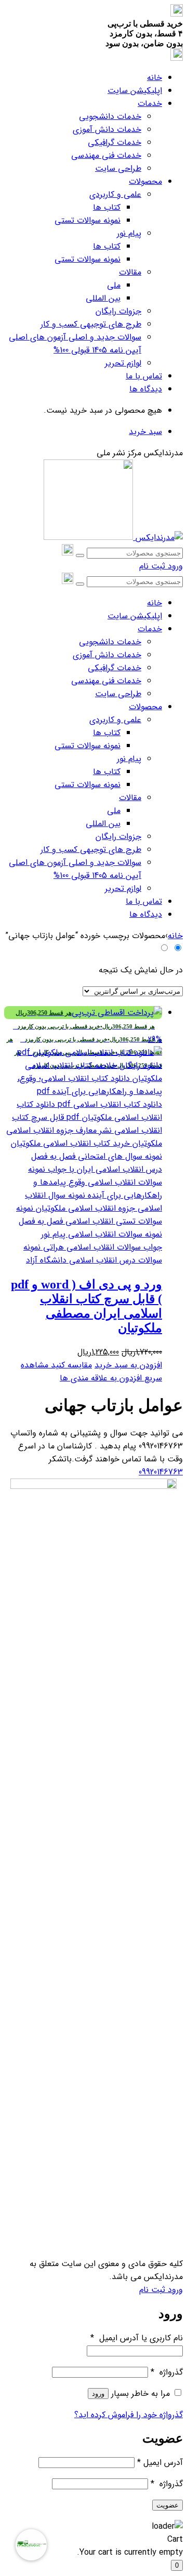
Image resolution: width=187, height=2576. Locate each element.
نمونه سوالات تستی (88, 220)
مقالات (130, 272)
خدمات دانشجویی (110, 117)
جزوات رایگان (118, 311)
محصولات (145, 181)
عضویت (168, 2505)
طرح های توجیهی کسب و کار (91, 324)
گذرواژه (167, 2372)
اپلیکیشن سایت (135, 91)
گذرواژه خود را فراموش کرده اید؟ (129, 2415)
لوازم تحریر (123, 363)
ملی (114, 285)
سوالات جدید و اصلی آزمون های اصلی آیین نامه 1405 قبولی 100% (75, 344)
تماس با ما (144, 376)
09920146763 (161, 1472)
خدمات (150, 104)
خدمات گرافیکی (115, 143)
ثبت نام (152, 566)
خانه (155, 78)
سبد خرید (145, 432)
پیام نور (129, 233)
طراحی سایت (118, 168)
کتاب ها (107, 207)
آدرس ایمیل (160, 2463)
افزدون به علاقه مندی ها (101, 1378)
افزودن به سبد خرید (128, 1365)
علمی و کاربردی (115, 194)
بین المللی (103, 298)
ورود (174, 566)
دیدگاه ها (146, 389)
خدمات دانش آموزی (107, 130)
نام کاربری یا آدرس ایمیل (137, 2338)
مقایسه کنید (70, 1365)
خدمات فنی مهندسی (106, 155)
